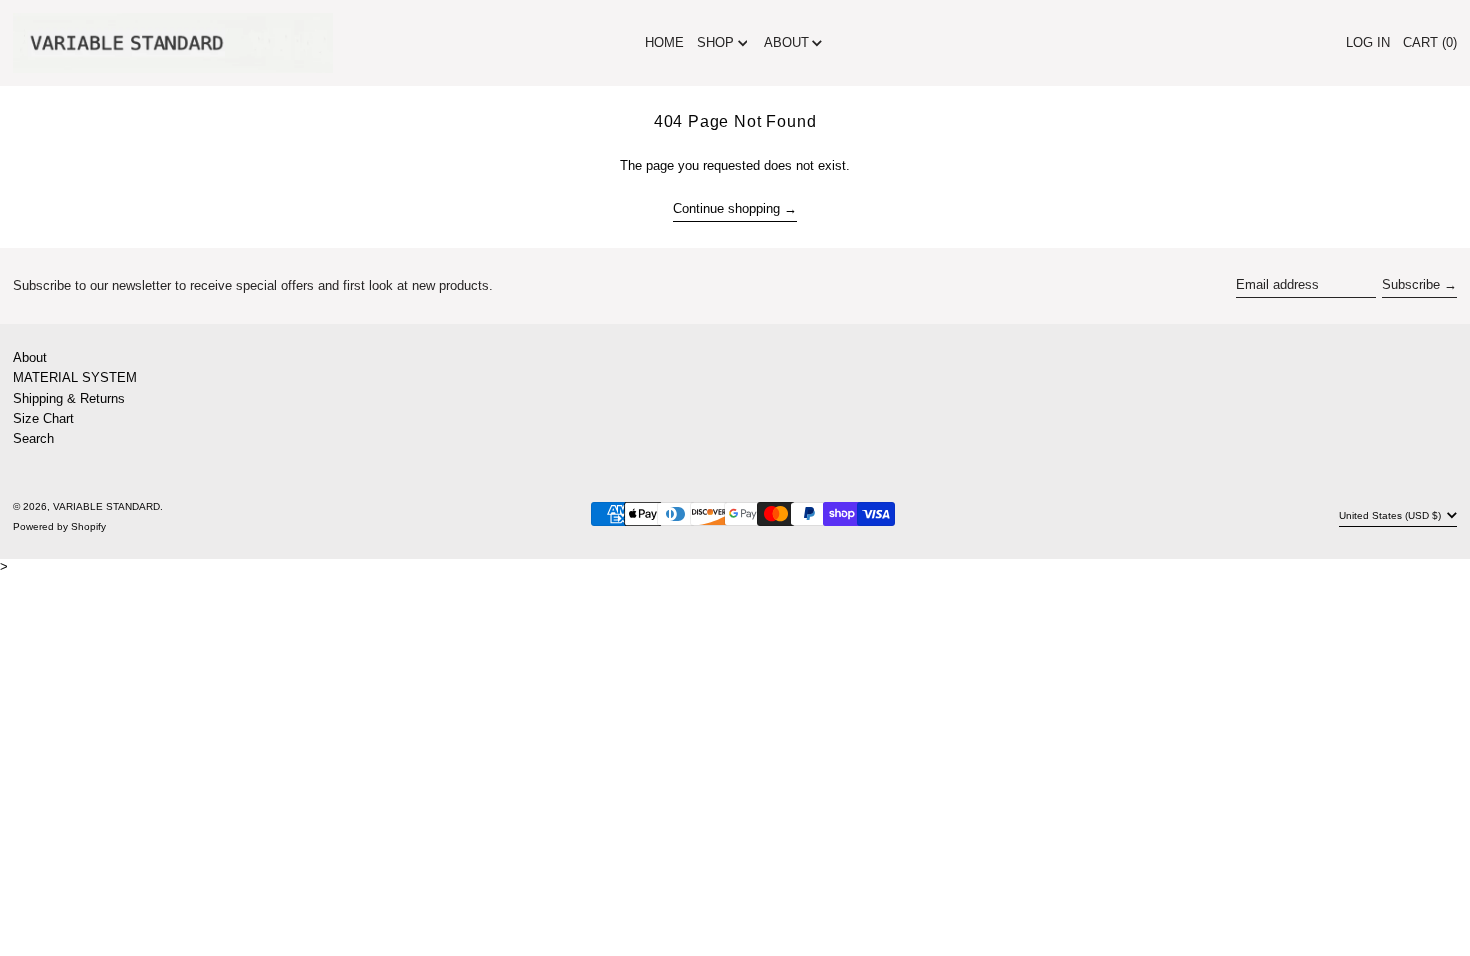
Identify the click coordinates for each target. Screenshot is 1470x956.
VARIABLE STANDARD (106, 506)
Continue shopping (726, 208)
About (30, 357)
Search (33, 438)
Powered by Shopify (59, 526)
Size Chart (43, 418)
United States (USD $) (1391, 515)
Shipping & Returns (69, 398)
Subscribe (1411, 284)
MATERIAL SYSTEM (75, 377)
